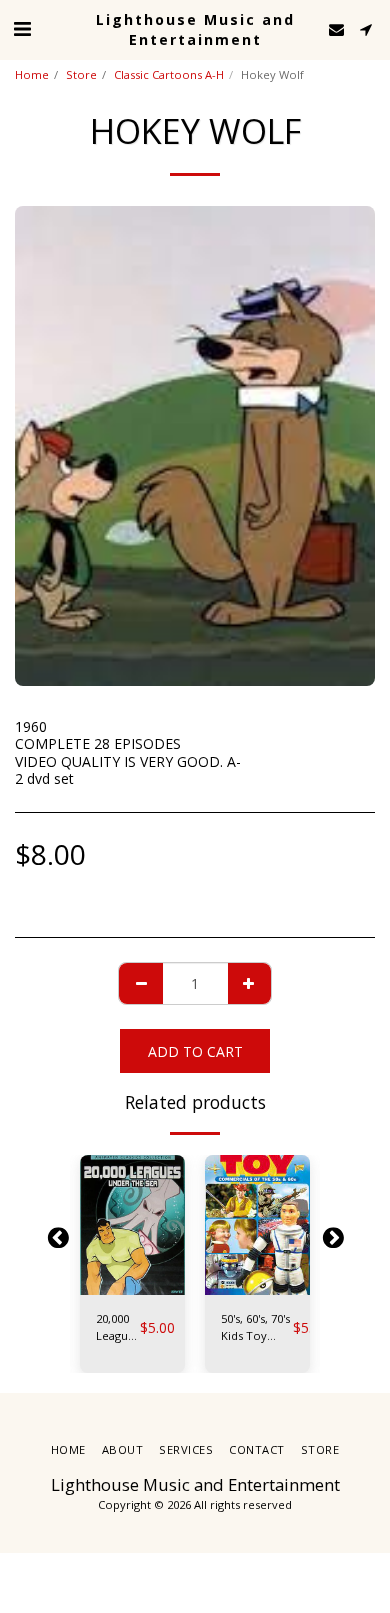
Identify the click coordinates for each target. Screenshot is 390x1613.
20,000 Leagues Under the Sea (118, 1328)
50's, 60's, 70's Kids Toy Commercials (257, 1328)
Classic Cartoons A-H (169, 74)
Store (81, 74)
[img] (132, 1225)
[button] (22, 28)
